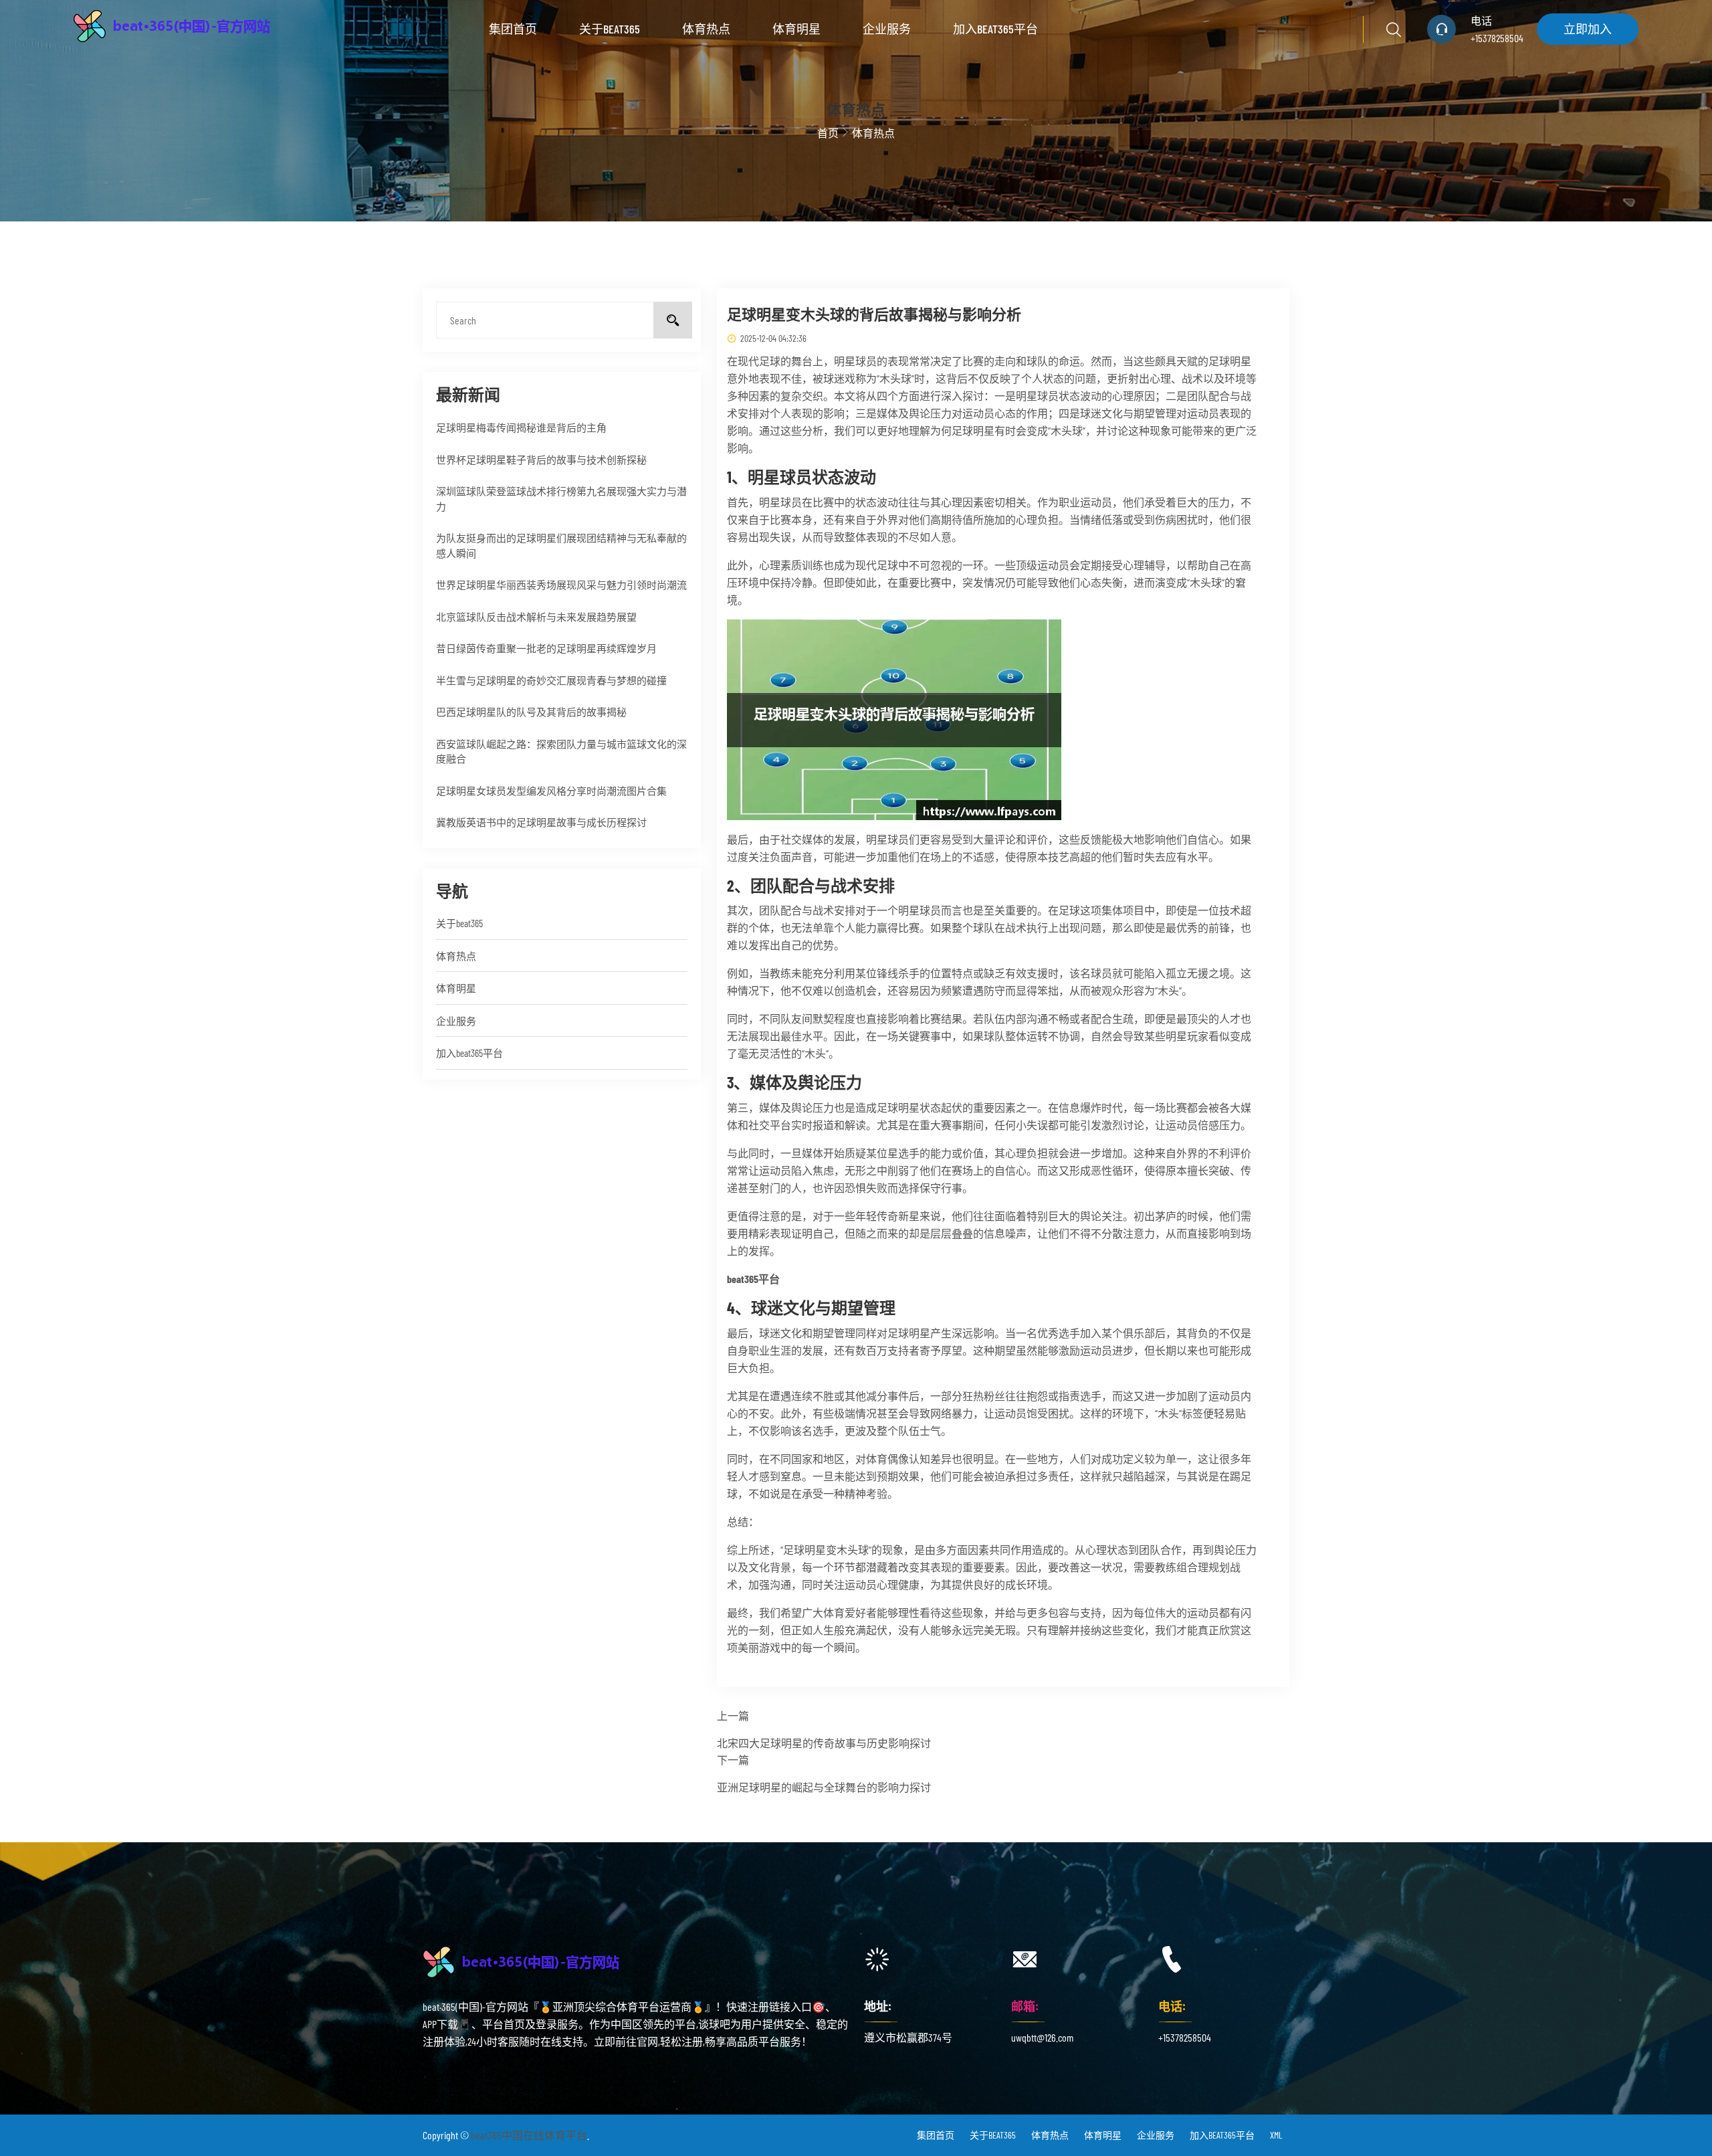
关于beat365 (610, 29)
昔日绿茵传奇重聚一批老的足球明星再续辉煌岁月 (546, 648)
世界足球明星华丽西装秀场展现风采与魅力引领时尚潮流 (561, 585)
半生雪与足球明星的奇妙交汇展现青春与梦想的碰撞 (551, 680)
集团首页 (513, 29)
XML (1276, 2135)
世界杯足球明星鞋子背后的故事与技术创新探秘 (541, 460)
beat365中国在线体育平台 (529, 2135)
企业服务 (887, 29)
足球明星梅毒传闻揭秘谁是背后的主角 (521, 427)
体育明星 (796, 29)
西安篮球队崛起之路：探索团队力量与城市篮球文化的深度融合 (561, 752)
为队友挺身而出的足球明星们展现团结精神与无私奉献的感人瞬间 (561, 546)
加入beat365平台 (995, 29)
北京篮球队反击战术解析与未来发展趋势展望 (536, 617)
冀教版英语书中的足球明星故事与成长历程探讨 (541, 822)
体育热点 (706, 29)
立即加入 (1588, 29)
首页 (828, 133)
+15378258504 (1497, 38)
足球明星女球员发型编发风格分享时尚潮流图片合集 (551, 791)
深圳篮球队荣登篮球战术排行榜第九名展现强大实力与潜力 (561, 499)
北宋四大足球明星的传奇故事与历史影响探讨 (824, 1743)
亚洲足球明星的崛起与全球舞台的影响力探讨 (824, 1787)
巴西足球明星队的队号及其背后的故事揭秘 (531, 712)
